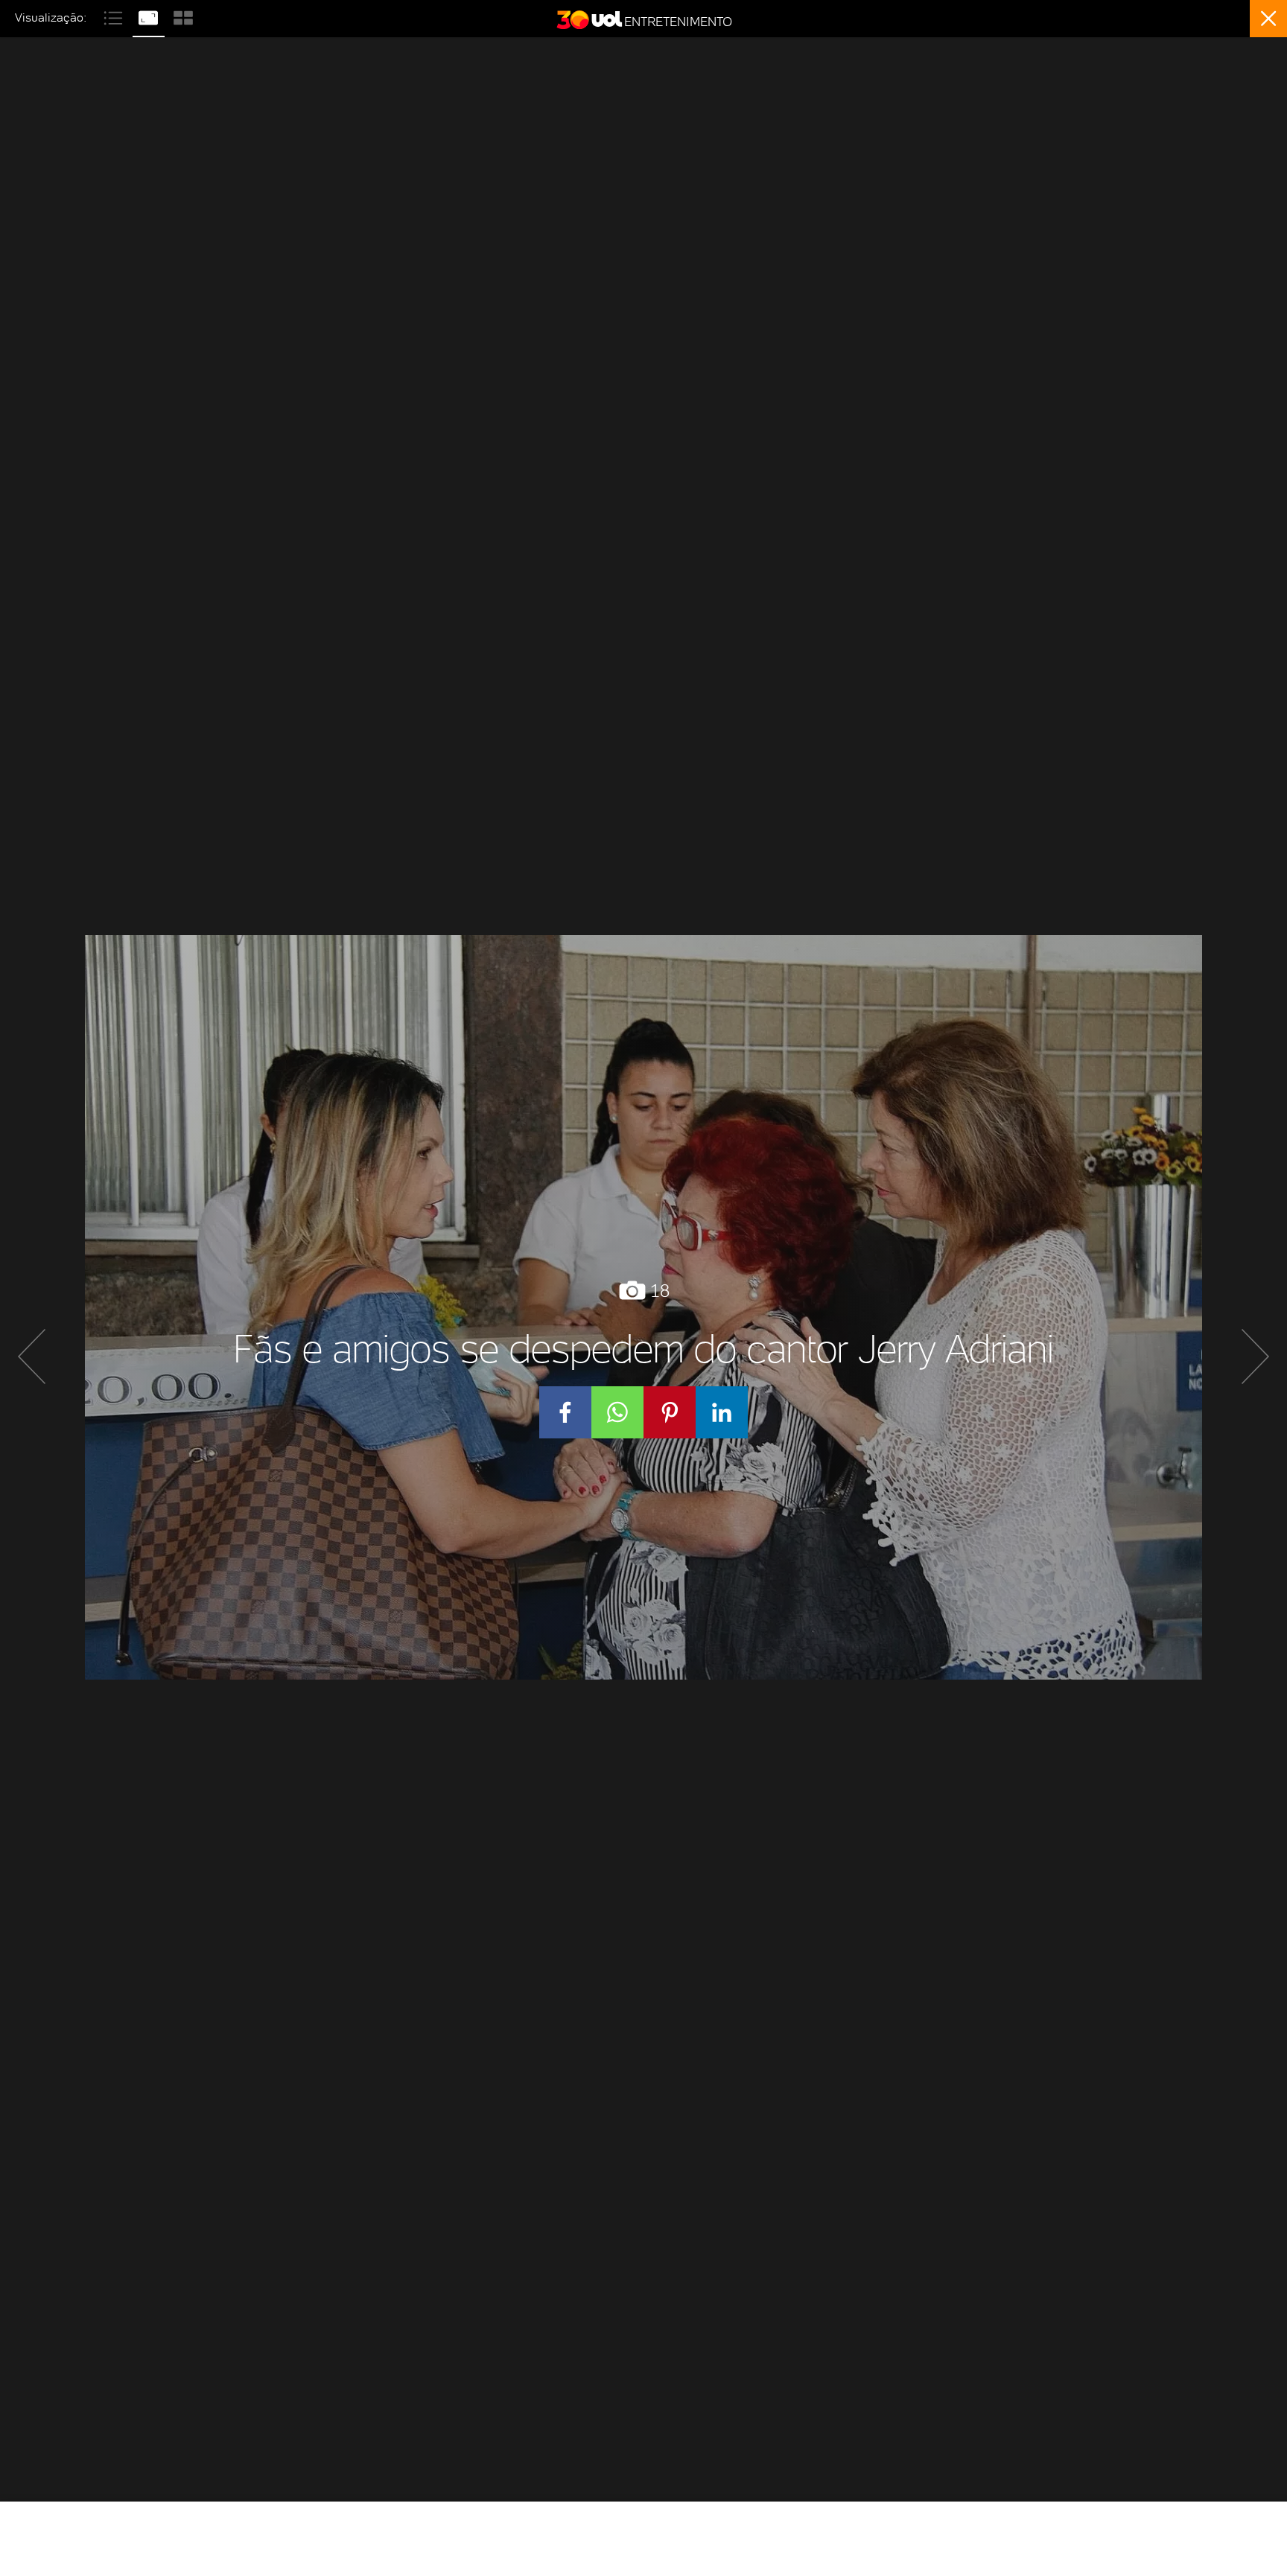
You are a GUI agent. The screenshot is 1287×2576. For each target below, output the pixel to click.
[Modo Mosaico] (183, 16)
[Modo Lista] (115, 16)
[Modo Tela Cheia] (150, 16)
